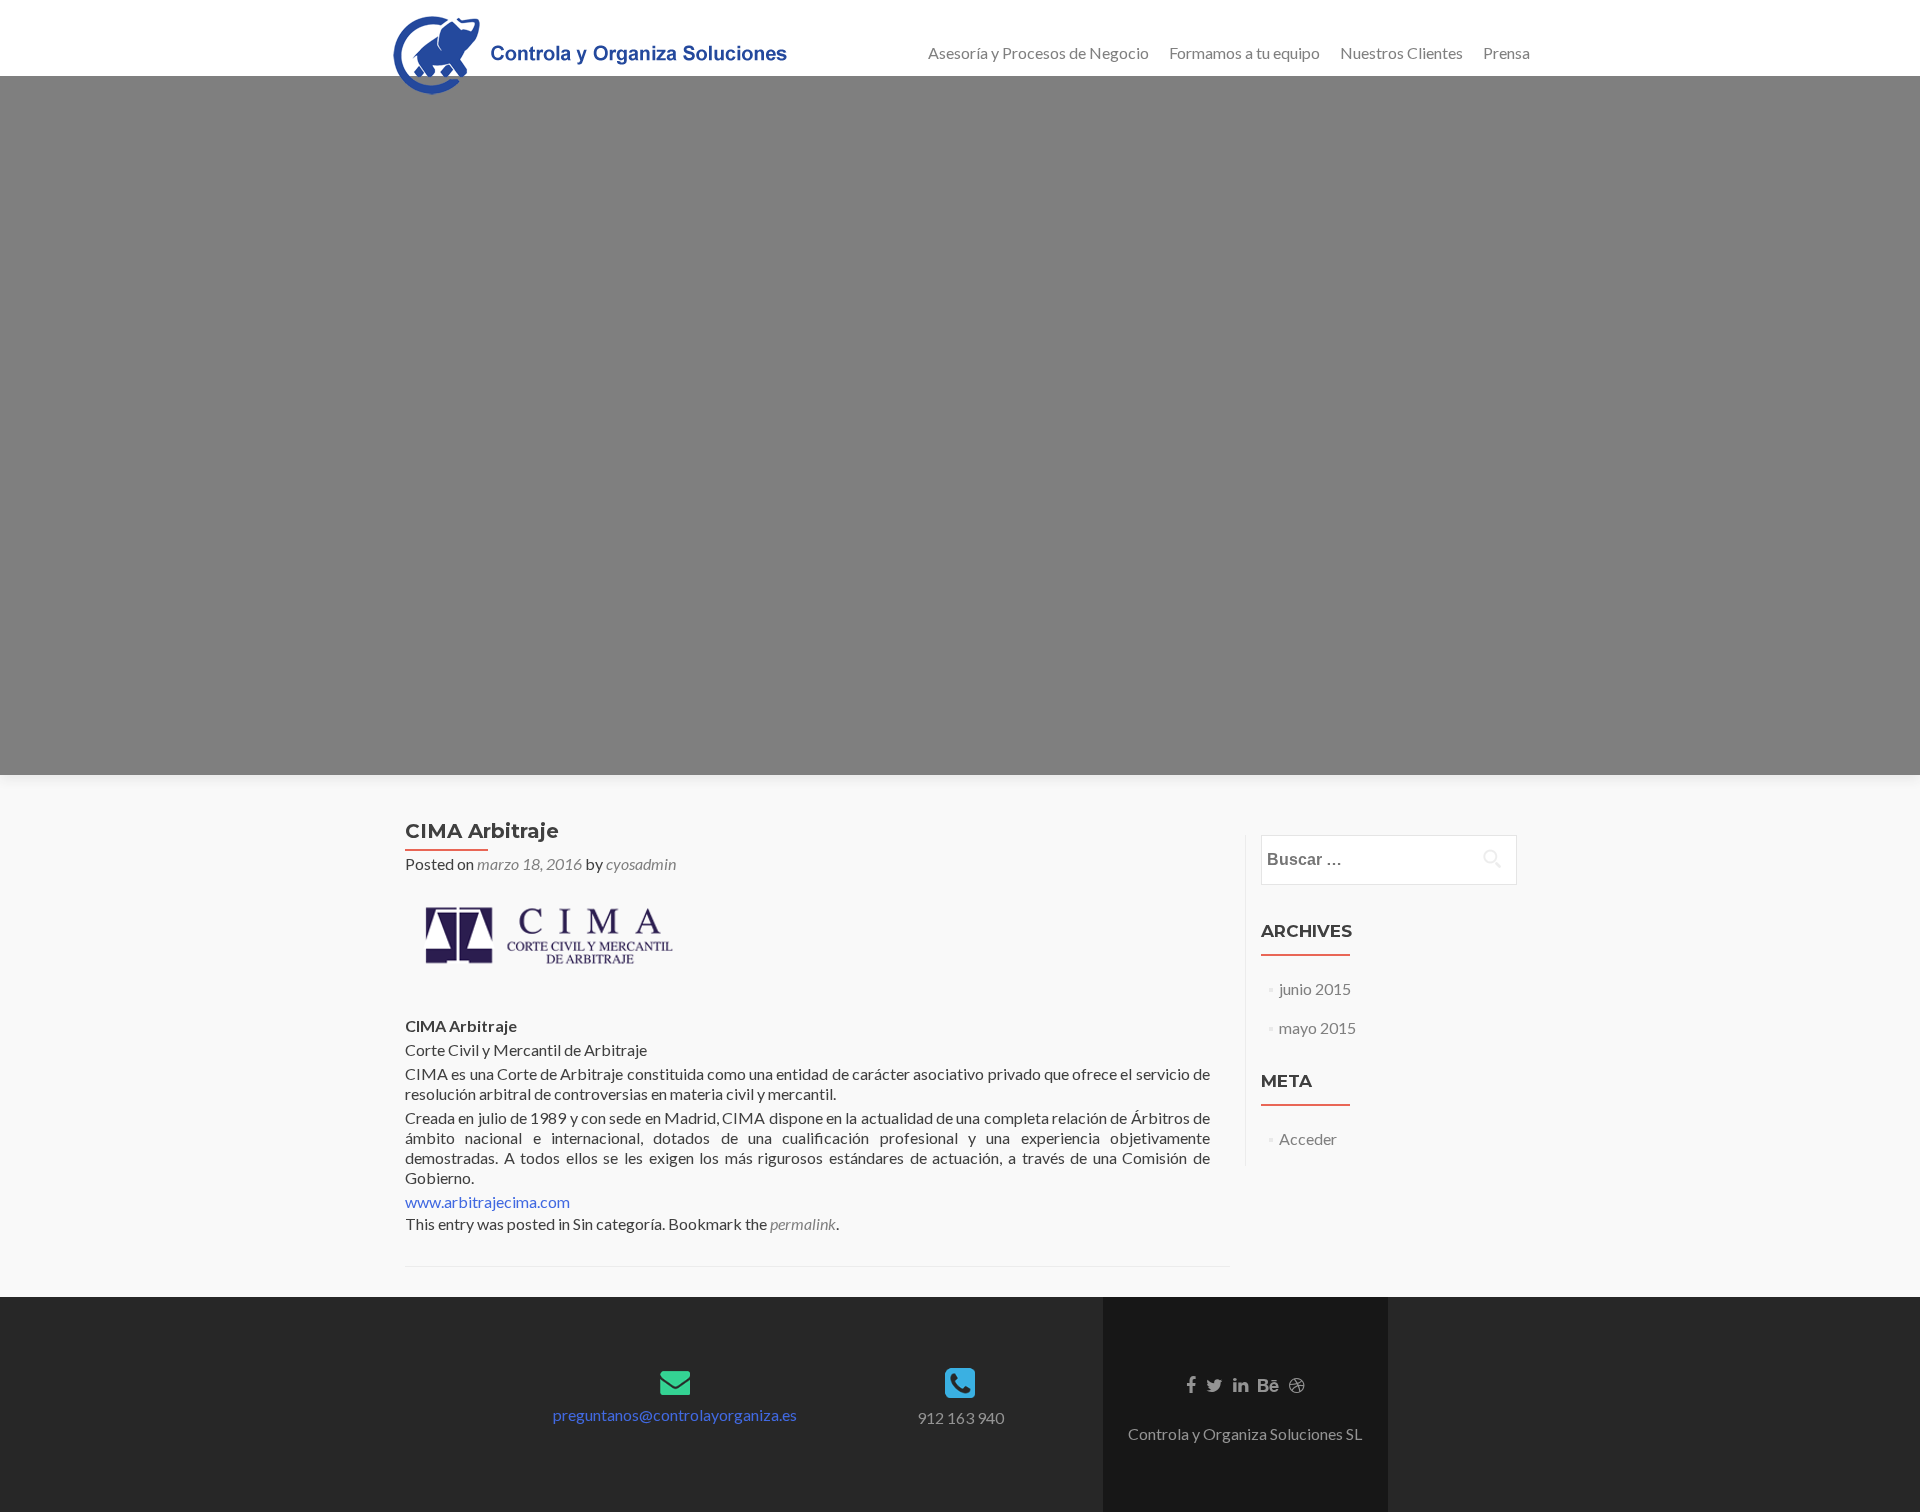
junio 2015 (1315, 988)
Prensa (1506, 52)
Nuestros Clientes (1401, 52)
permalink (803, 1223)
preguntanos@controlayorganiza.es (675, 1414)
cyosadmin (641, 863)
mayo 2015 (1317, 1027)
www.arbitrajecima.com (487, 1201)
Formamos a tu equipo (1244, 52)
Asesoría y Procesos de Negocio (1038, 52)
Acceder (1308, 1138)
